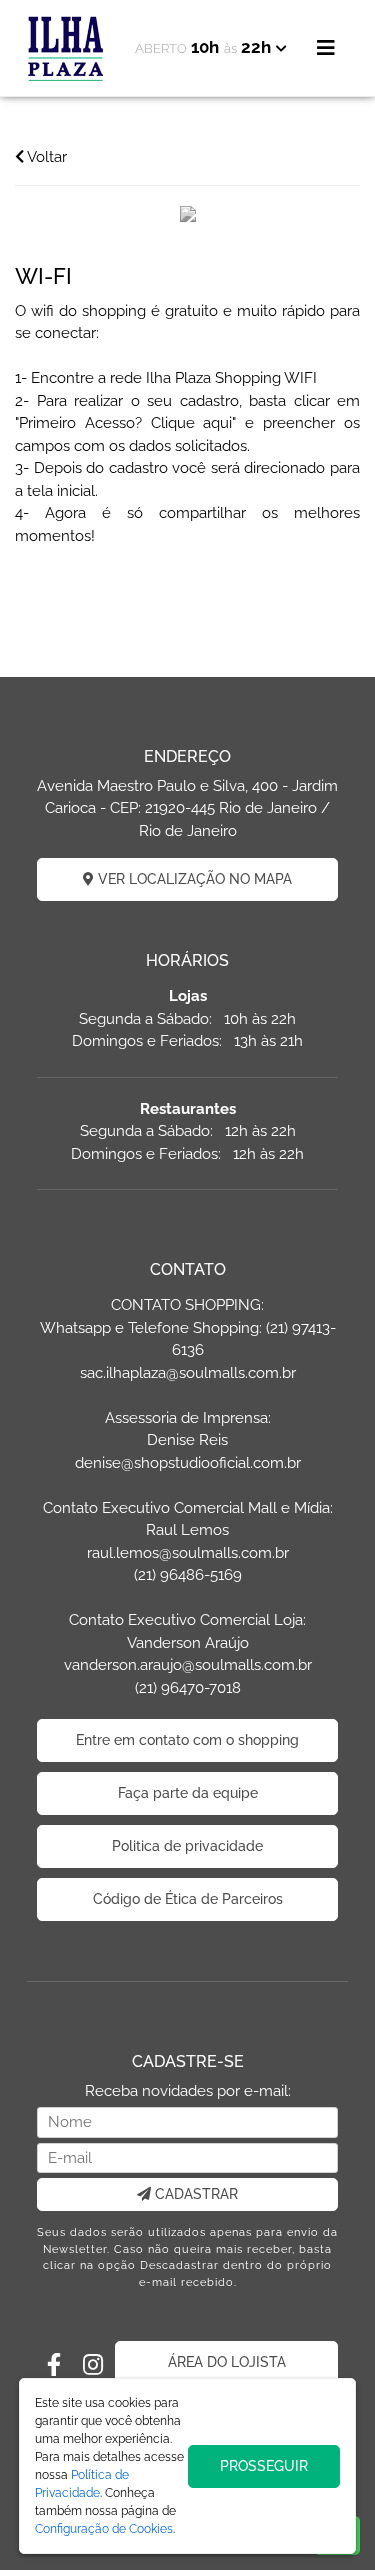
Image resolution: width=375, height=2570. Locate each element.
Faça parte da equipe (188, 1793)
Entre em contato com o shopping (187, 1740)
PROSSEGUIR (264, 2466)
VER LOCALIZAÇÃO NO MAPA (193, 879)
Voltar (45, 157)
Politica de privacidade (187, 1846)
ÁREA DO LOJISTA (227, 2362)
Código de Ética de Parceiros (188, 1899)
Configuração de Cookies (104, 2529)
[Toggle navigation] (326, 48)
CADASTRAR (194, 2194)
